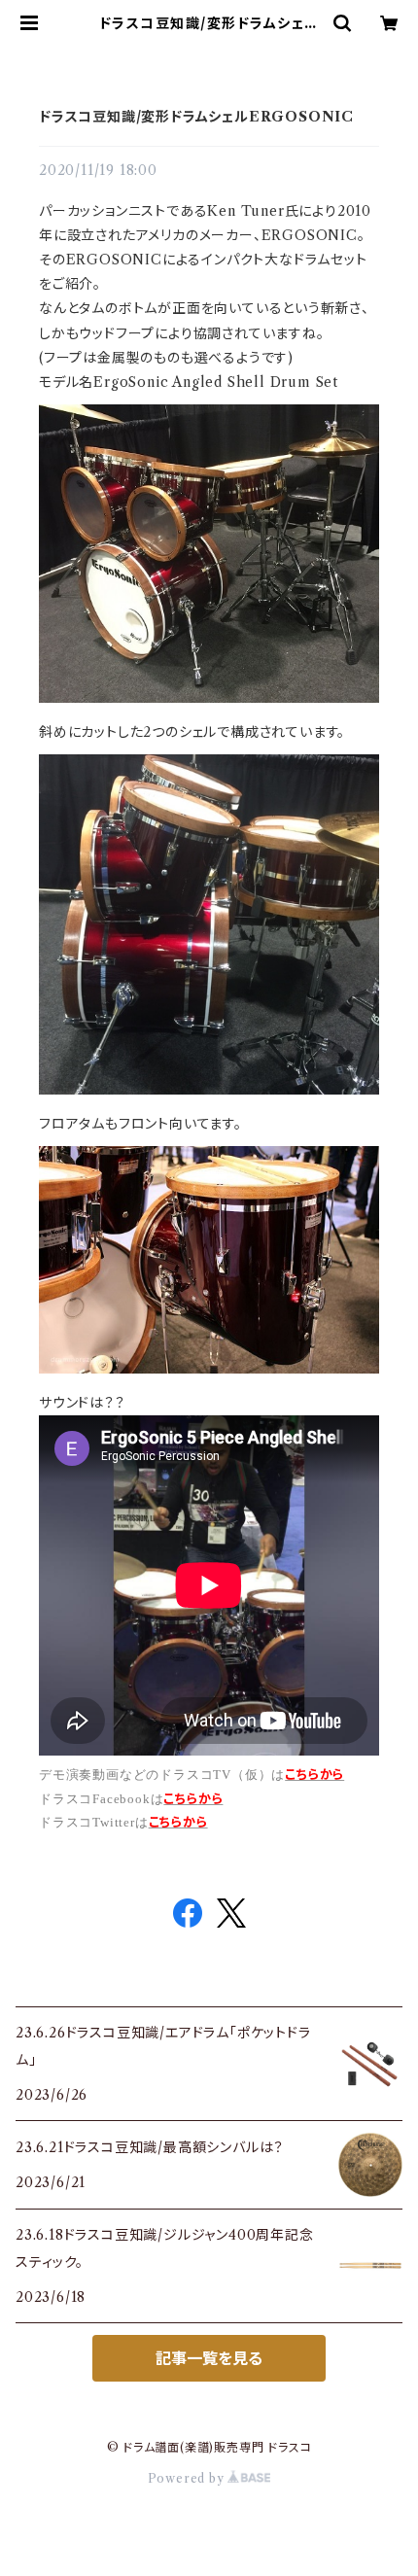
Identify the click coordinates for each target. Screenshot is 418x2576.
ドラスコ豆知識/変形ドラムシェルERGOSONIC (196, 117)
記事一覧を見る (209, 2358)
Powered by (188, 2478)
